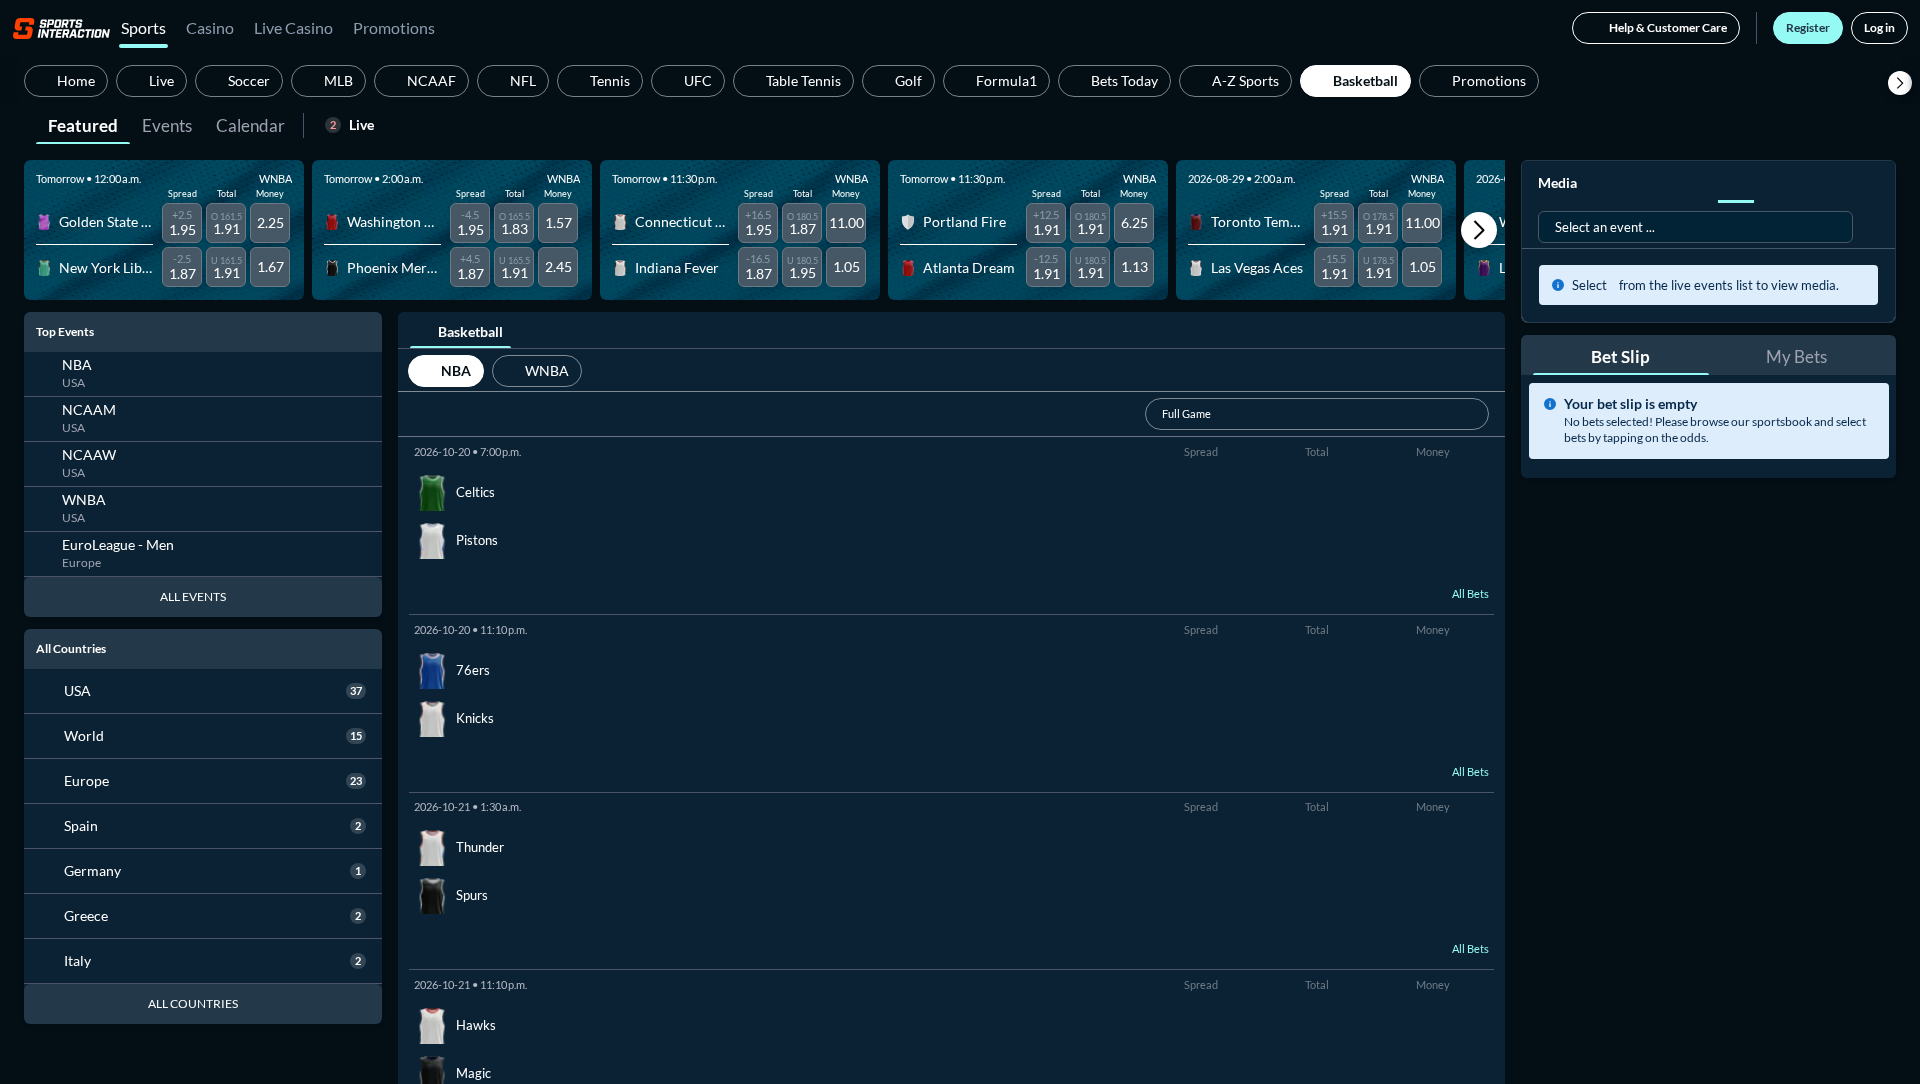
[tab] (83, 124)
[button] (1900, 83)
